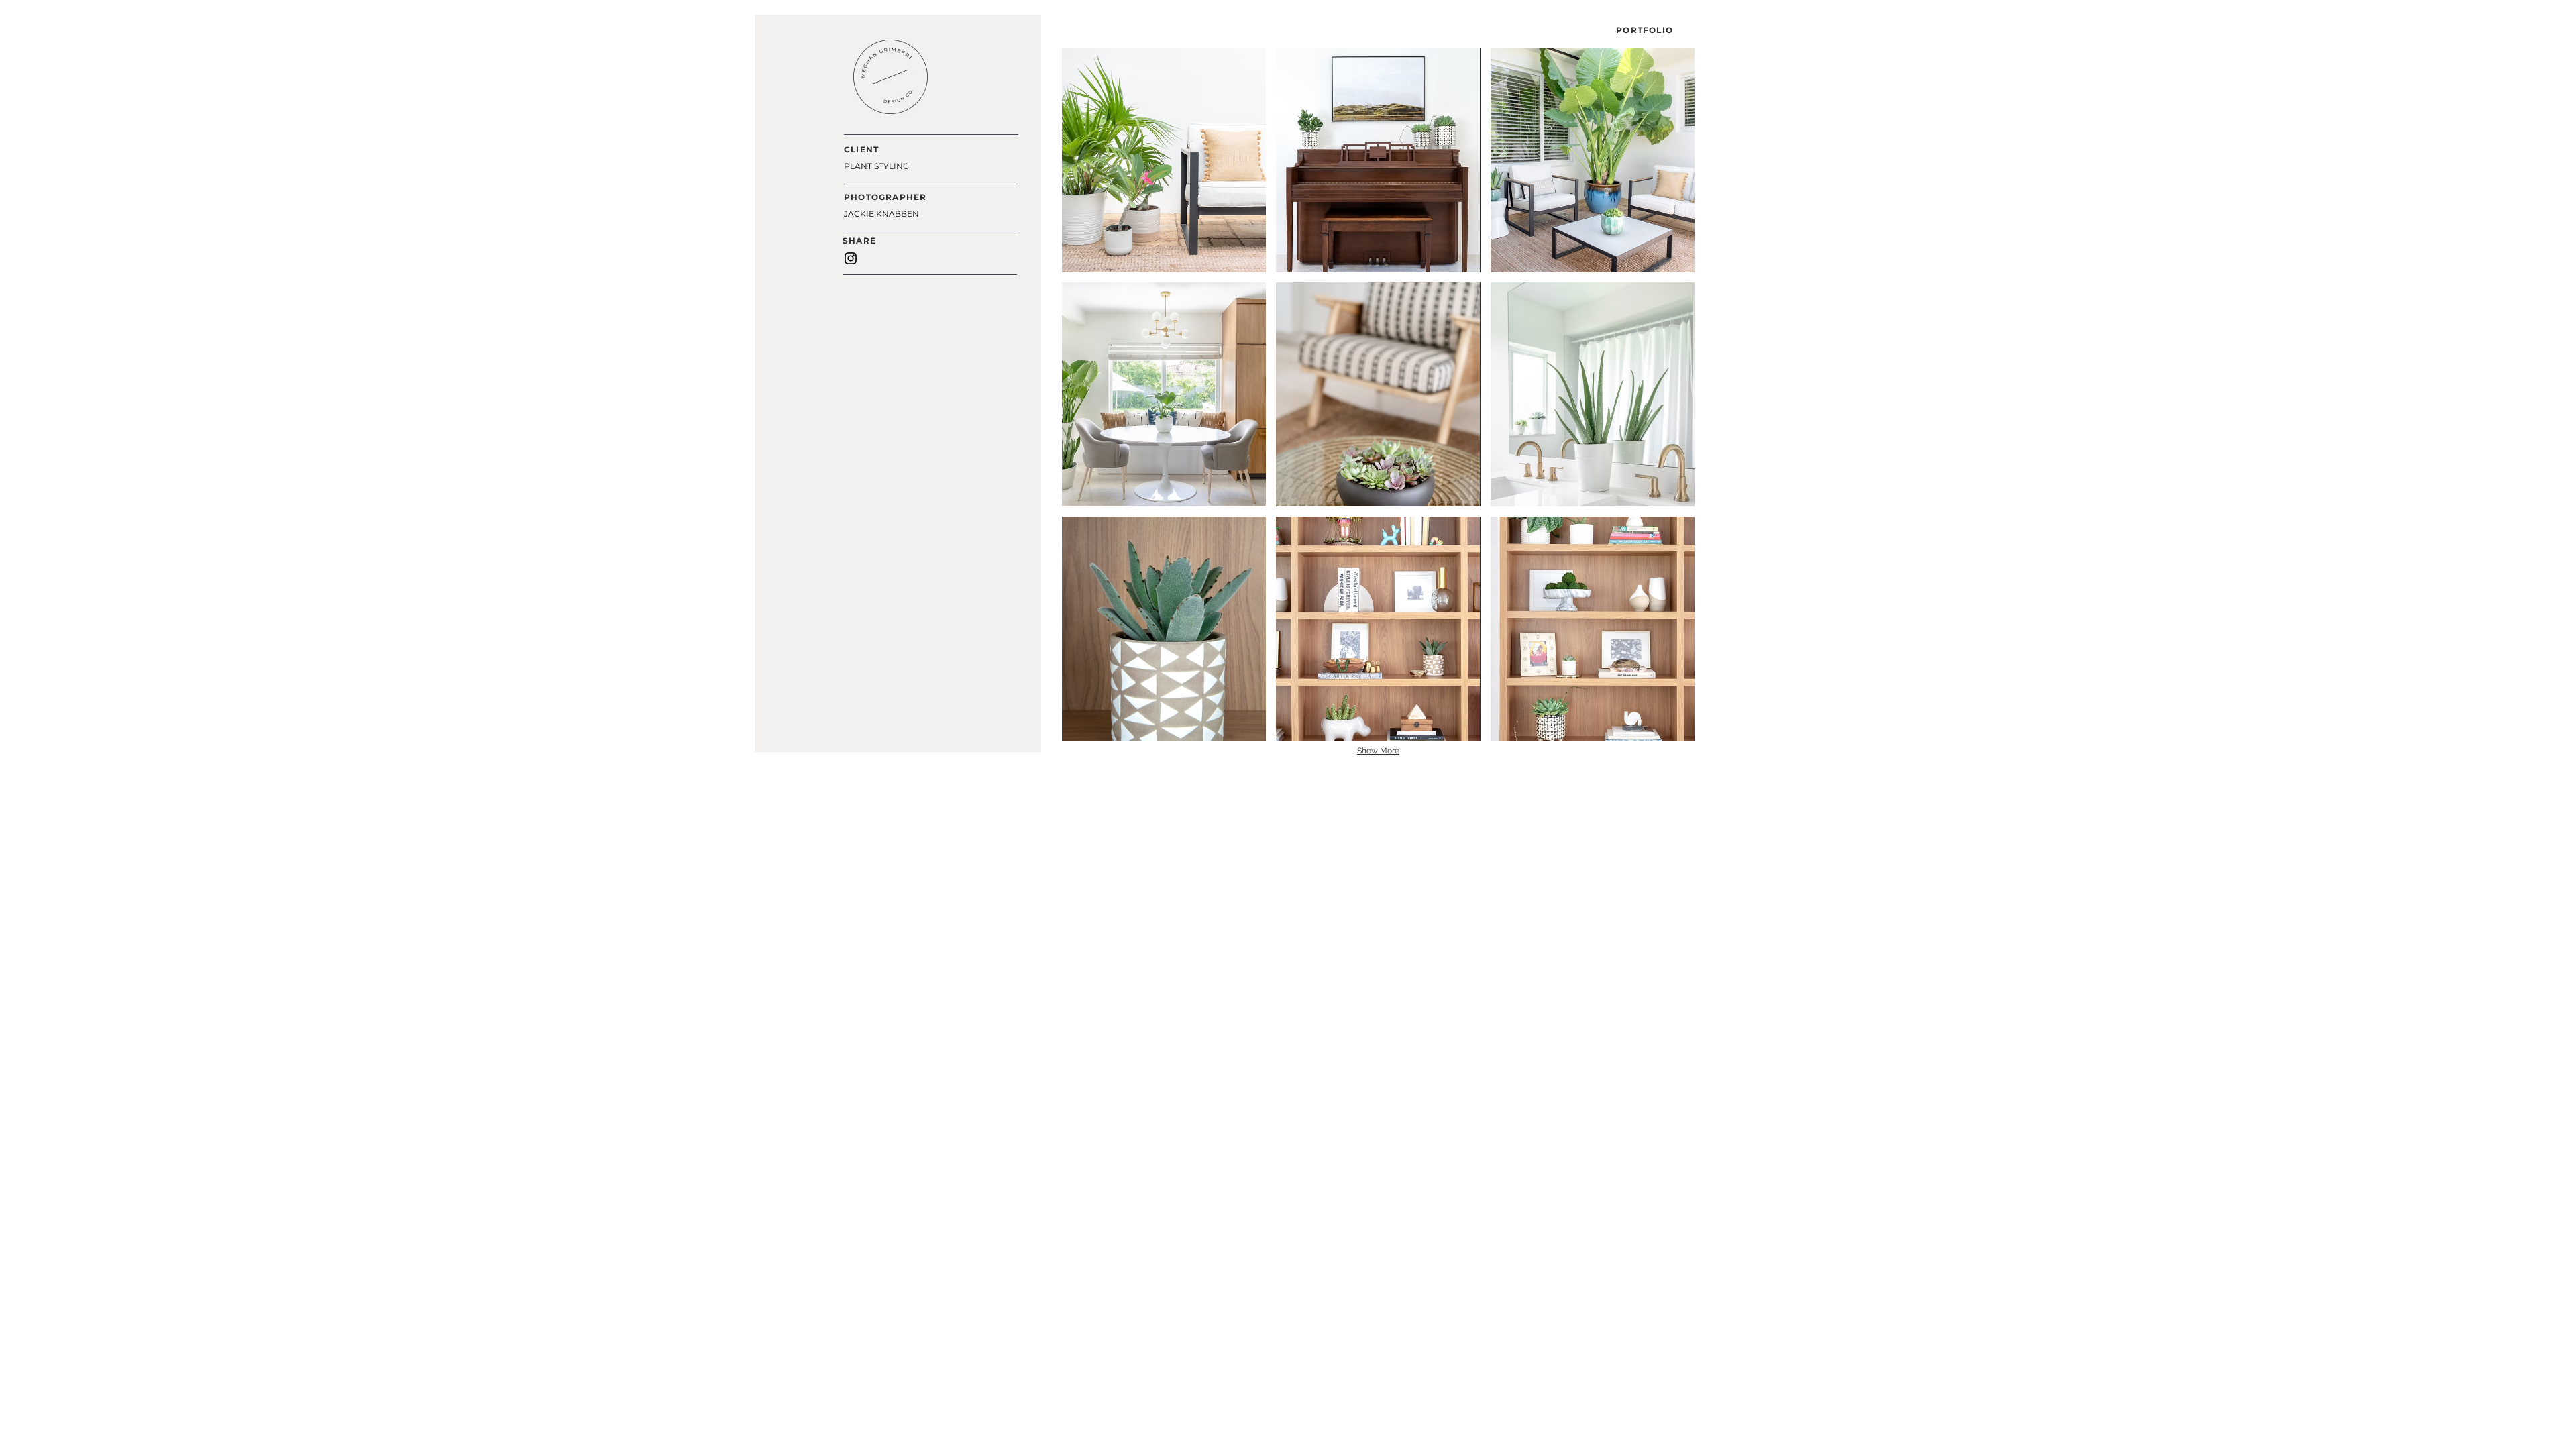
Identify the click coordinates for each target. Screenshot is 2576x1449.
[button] (1164, 160)
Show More (1378, 751)
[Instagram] (851, 258)
